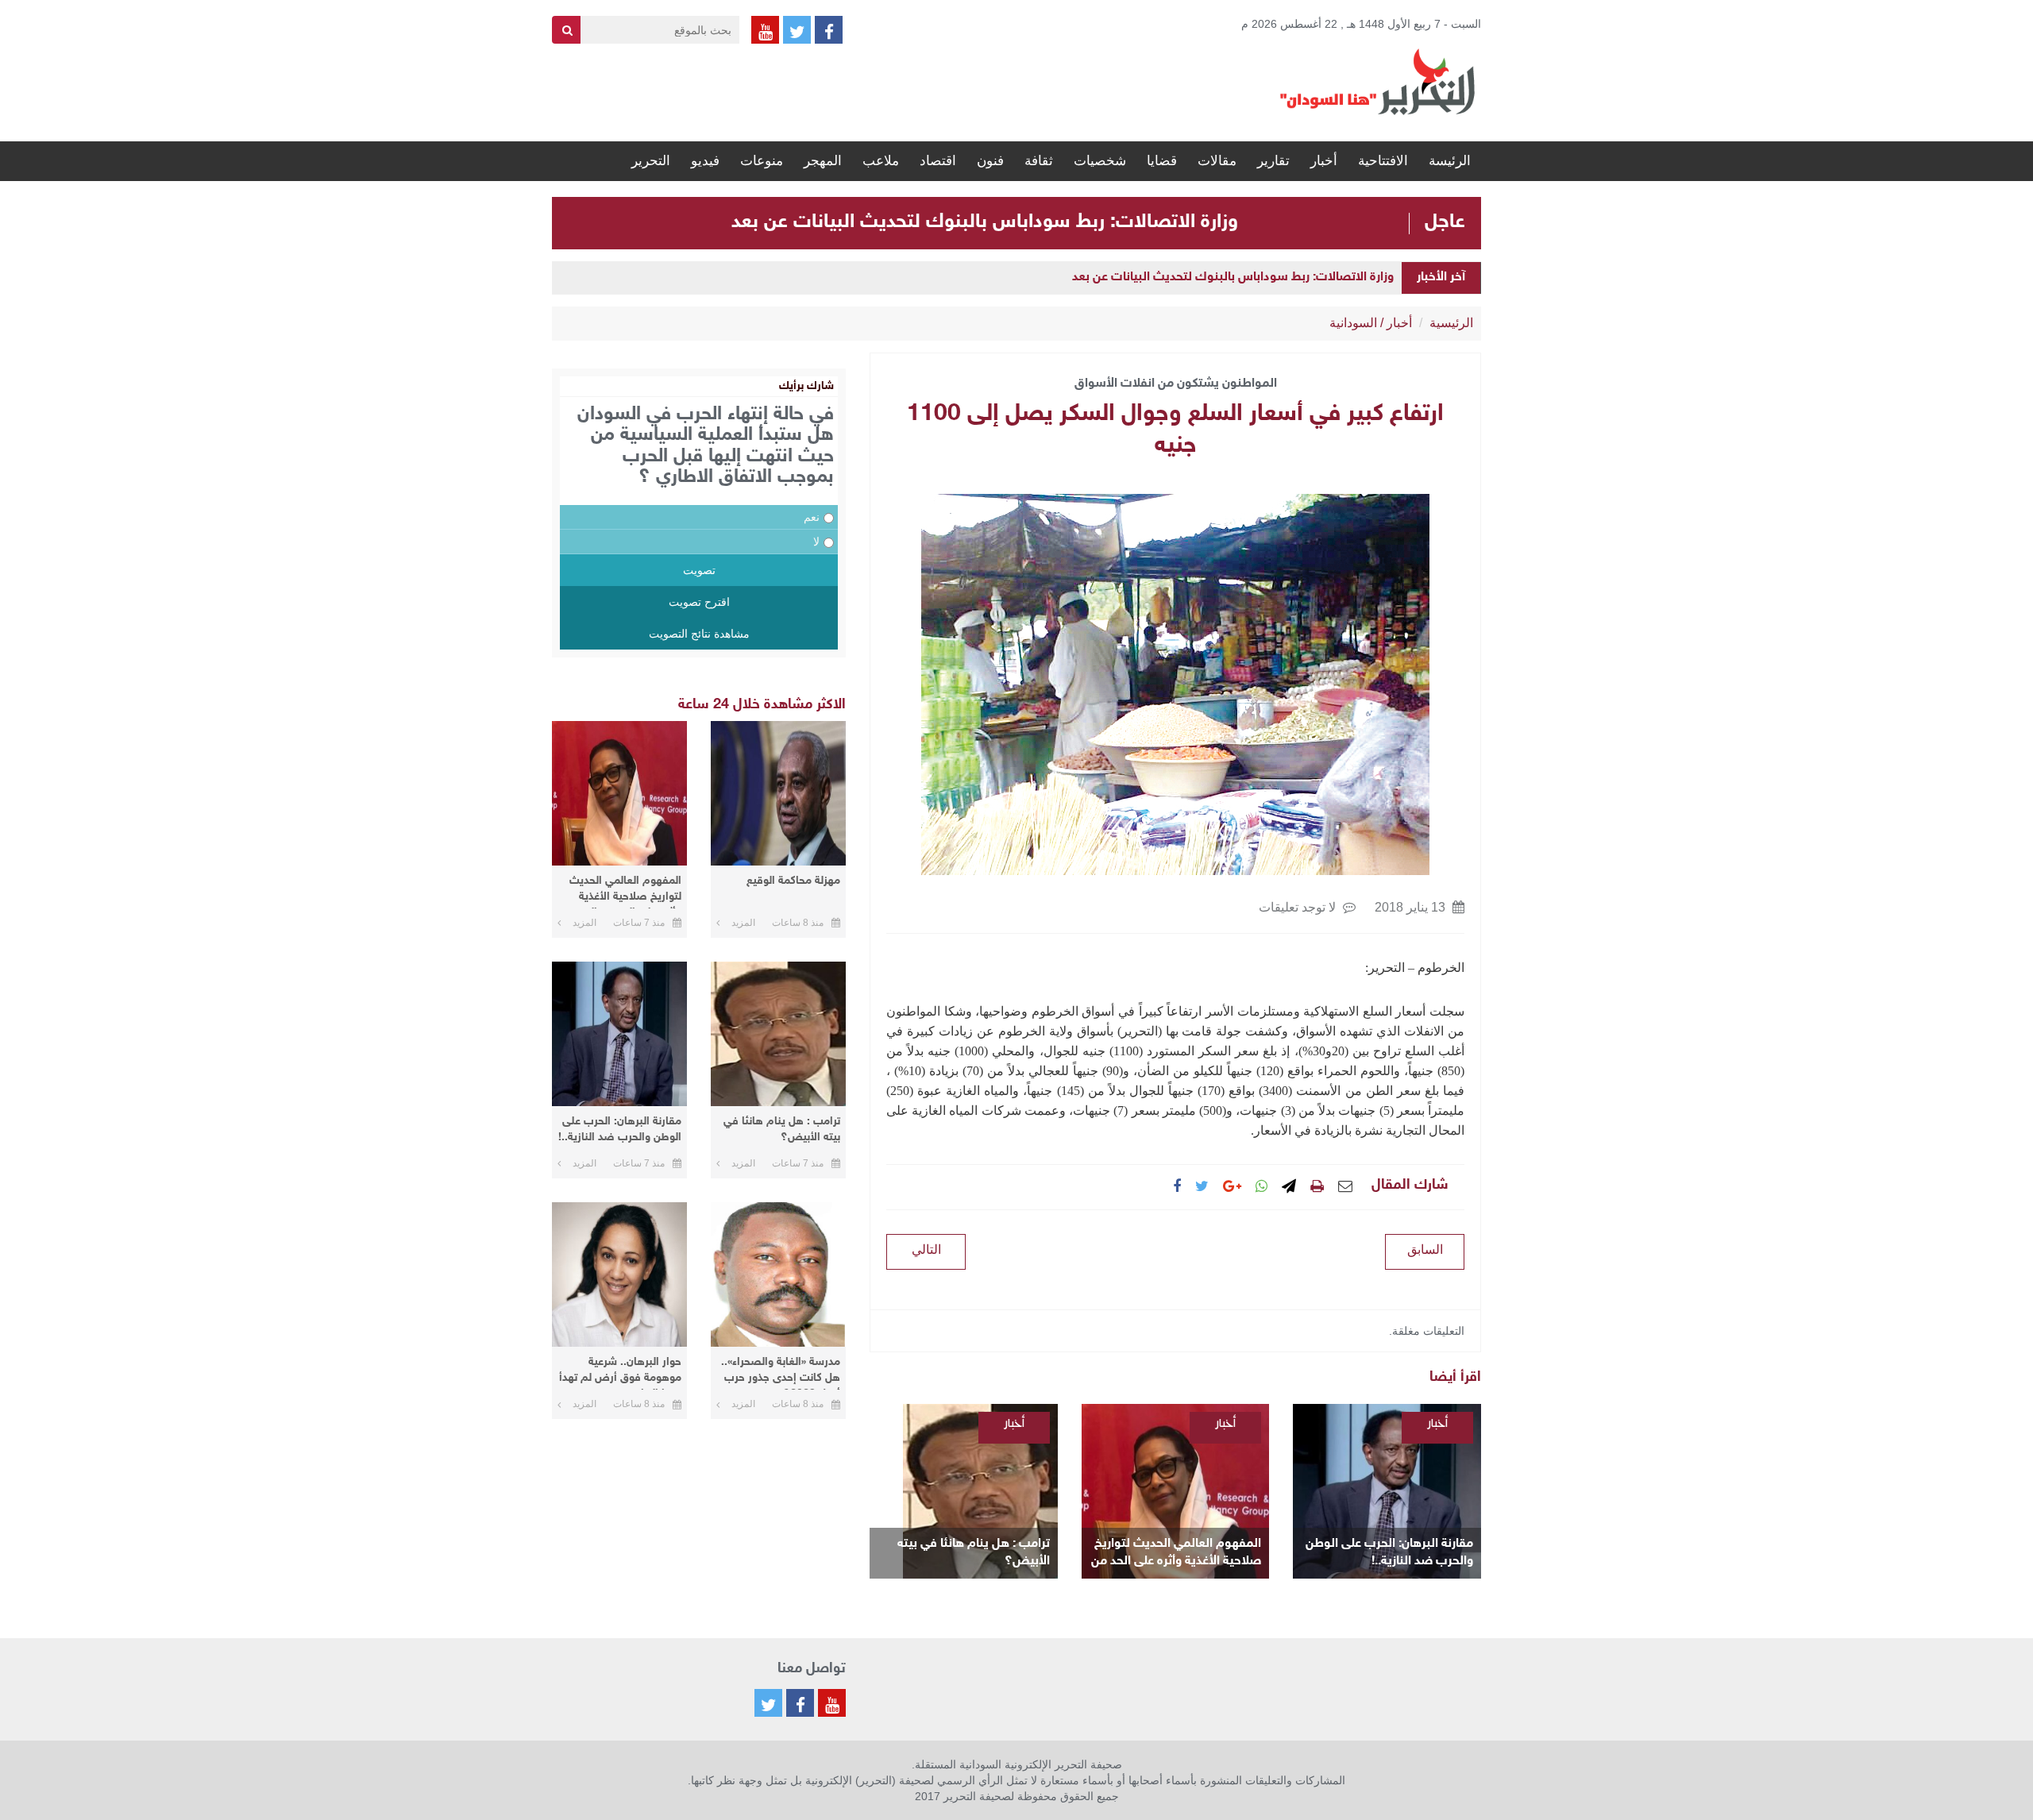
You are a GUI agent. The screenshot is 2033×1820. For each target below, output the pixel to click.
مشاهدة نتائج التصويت (699, 634)
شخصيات (1100, 161)
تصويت (699, 570)
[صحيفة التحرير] (1378, 81)
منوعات (762, 161)
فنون (990, 161)
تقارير (1273, 161)
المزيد (743, 923)
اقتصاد (938, 161)
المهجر (823, 161)
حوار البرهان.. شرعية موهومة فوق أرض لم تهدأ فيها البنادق (620, 1373)
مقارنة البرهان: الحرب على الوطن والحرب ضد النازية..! (1389, 1553)
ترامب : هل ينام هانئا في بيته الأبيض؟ (974, 1553)
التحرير (651, 161)
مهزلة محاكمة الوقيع (793, 881)
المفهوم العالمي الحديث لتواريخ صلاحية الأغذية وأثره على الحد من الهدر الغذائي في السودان (1176, 1554)
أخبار (1324, 161)
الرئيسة (1450, 161)
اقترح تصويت (699, 602)
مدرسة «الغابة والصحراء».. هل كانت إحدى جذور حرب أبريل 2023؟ (781, 1373)
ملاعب (881, 161)
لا (816, 542)
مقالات (1217, 161)
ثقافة (1039, 161)
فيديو (705, 161)
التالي (926, 1249)
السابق (1425, 1249)
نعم (812, 517)
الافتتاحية (1383, 161)
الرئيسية (1451, 323)
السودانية (1353, 323)
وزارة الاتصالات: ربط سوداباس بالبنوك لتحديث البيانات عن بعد (985, 222)
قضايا (1162, 161)
